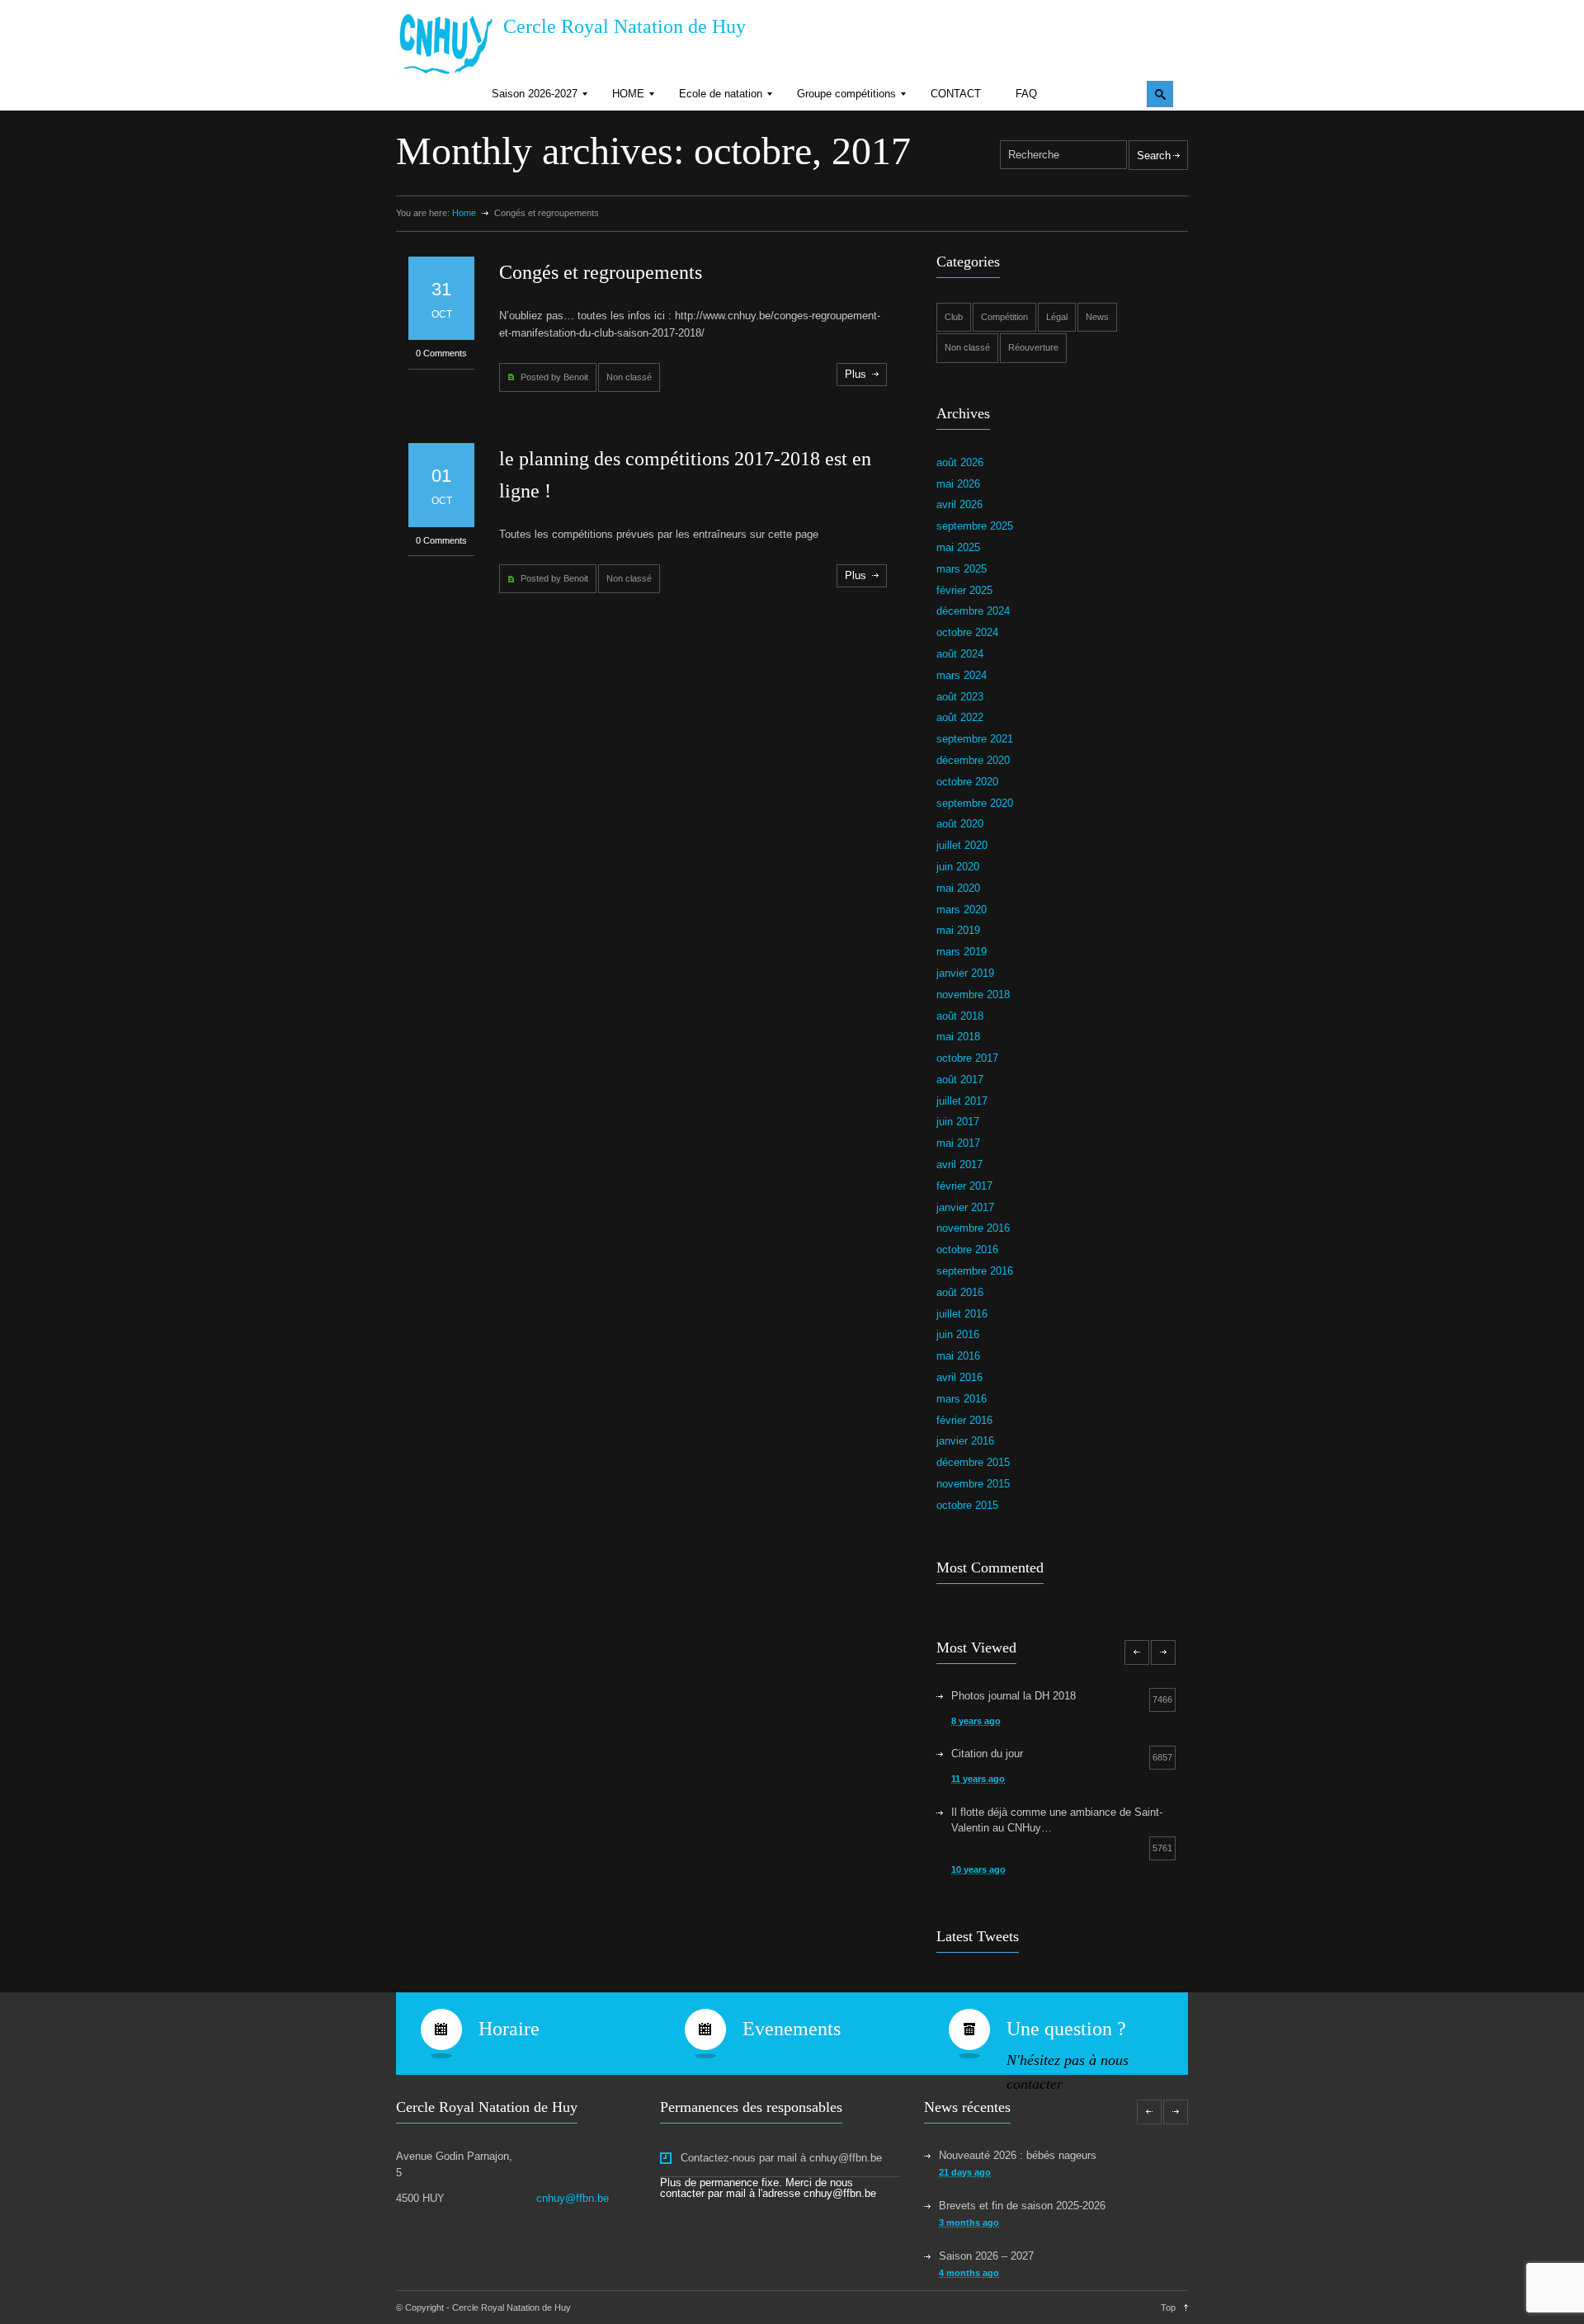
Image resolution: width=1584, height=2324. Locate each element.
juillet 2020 (962, 845)
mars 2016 (962, 1399)
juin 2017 (958, 1122)
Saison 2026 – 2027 (986, 2256)
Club (954, 317)
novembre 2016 (973, 1228)
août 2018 (960, 1016)
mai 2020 (958, 888)
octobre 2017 (967, 1058)
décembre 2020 (973, 760)
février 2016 (964, 1420)
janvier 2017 (965, 1207)
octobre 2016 (967, 1249)
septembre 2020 (975, 803)
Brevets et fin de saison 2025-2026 (1022, 2206)
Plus (856, 374)
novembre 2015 (973, 1484)
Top (1168, 2308)
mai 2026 (958, 484)
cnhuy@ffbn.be (573, 2198)
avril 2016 (959, 1377)
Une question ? (1066, 2029)
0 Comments (441, 353)
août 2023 (960, 697)
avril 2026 (959, 504)
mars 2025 (962, 569)
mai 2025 (958, 547)
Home (464, 213)
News (1097, 317)
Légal (1057, 317)
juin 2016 (958, 1334)
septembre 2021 (975, 739)
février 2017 (964, 1186)
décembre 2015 (973, 1462)
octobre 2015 (967, 1505)
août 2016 (960, 1292)
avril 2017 (959, 1164)
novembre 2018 (973, 995)
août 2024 (960, 654)
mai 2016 (958, 1356)
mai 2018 (958, 1037)
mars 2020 (962, 910)
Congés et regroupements (601, 272)
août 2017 (960, 1080)
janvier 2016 (965, 1441)
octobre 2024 (967, 632)
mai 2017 (958, 1143)
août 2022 (960, 717)
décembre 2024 (973, 611)
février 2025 (964, 590)
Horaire (509, 2029)
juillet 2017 (962, 1101)
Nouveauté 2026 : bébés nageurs (1018, 2155)
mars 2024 (962, 675)
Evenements (792, 2029)
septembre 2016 (975, 1271)
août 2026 (960, 462)
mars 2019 (962, 952)
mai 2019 (958, 930)
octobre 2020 (967, 782)
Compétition (1004, 317)
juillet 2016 (962, 1314)
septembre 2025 (975, 526)
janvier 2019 (965, 973)
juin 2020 (958, 867)
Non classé (629, 377)
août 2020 (960, 824)
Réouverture (1033, 347)
